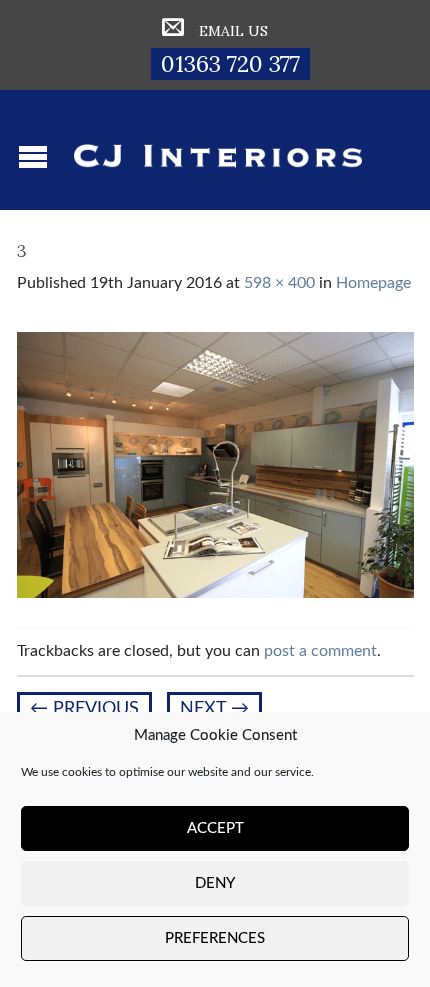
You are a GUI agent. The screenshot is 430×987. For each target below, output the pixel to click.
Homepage (373, 283)
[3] (215, 464)
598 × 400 (279, 283)
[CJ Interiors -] (218, 150)
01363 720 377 (230, 63)
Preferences (215, 938)
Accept (215, 828)
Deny (215, 883)
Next (214, 708)
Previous (84, 708)
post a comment (320, 651)
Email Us (233, 31)
